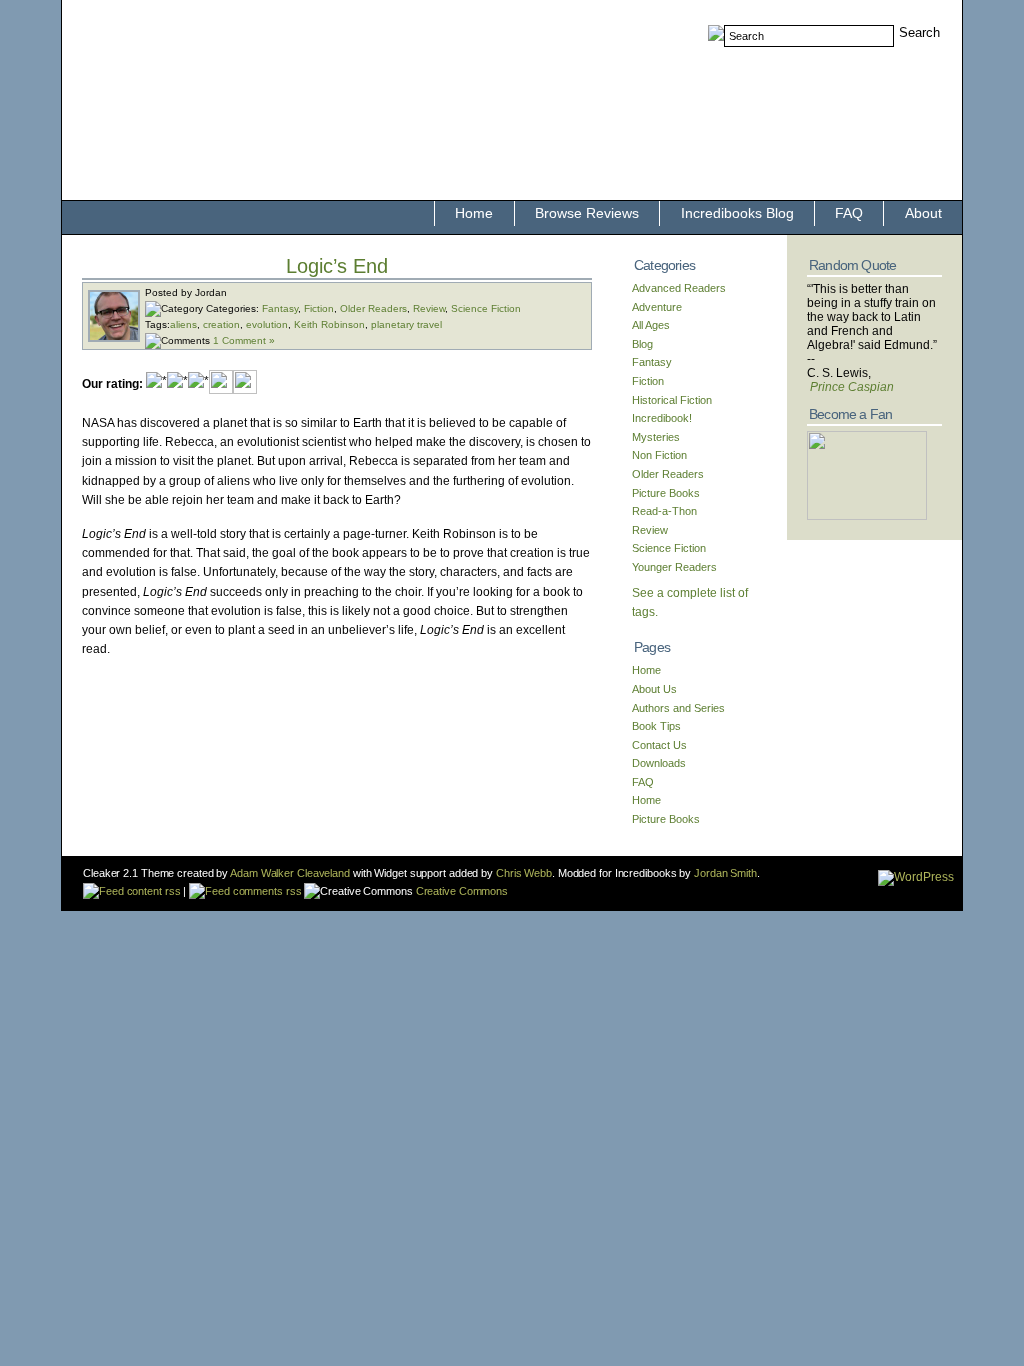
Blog (642, 344)
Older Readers (373, 308)
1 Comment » (244, 340)
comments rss (265, 891)
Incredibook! (662, 418)
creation (221, 324)
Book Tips (656, 726)
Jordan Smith (725, 873)
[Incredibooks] (867, 516)
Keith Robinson (329, 324)
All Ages (651, 325)
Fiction (319, 308)
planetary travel (406, 324)
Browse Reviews (587, 213)
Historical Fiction (672, 400)
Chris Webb (524, 873)
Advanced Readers (679, 288)
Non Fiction (659, 455)
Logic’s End (337, 266)
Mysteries (656, 437)
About (923, 213)
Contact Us (659, 745)
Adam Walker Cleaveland (290, 873)
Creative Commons (460, 891)
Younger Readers (674, 567)
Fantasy (280, 308)
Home (474, 213)
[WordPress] (916, 877)
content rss (152, 891)
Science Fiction (486, 308)
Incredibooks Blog (737, 213)
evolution (267, 324)
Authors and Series (678, 708)
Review (429, 308)
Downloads (659, 763)
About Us (654, 689)
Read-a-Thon (664, 511)
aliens (183, 324)
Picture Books (666, 493)
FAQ (849, 213)
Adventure (657, 307)
